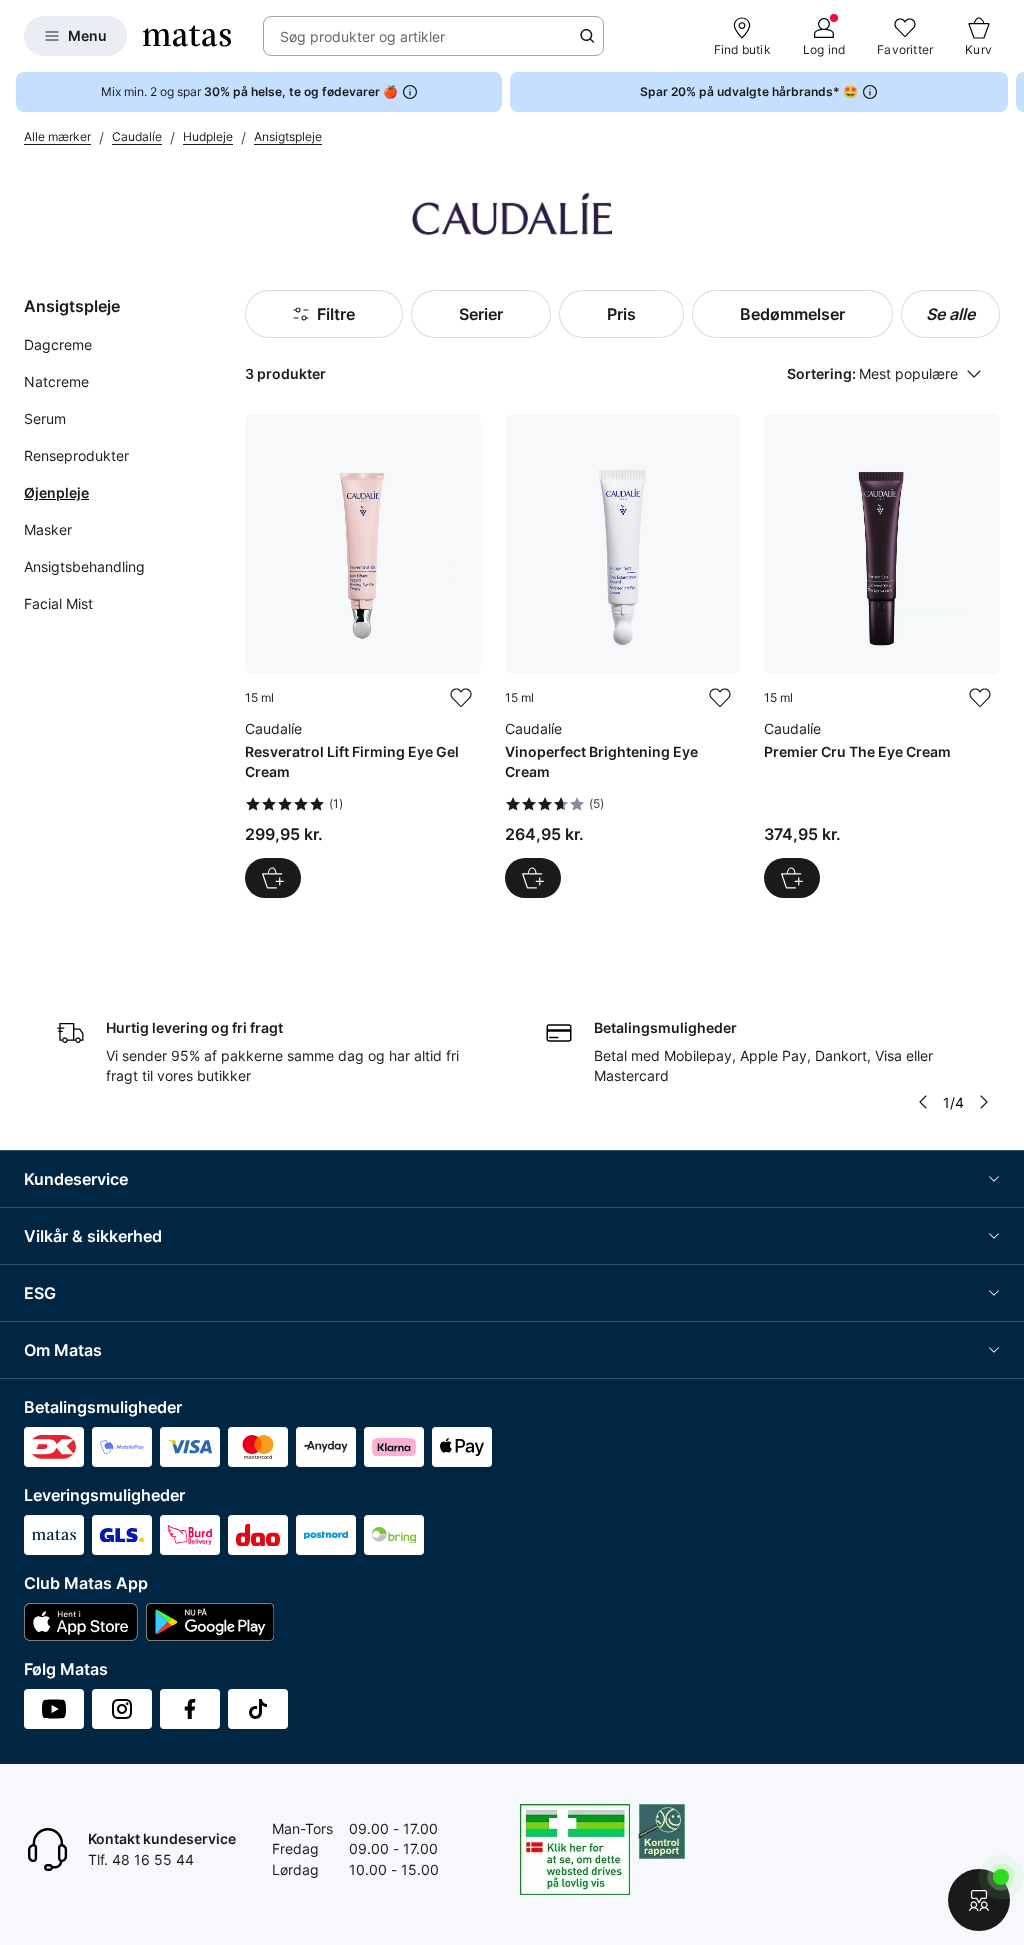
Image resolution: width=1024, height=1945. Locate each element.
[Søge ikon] (587, 36)
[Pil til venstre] (923, 1102)
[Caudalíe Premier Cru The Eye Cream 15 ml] (882, 656)
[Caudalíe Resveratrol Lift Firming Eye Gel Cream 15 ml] (363, 656)
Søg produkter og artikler (362, 36)
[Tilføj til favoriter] (461, 698)
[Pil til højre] (1008, 92)
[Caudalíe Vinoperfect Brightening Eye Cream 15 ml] (623, 656)
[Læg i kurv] (273, 878)
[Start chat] (979, 1900)
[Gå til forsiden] (187, 36)
